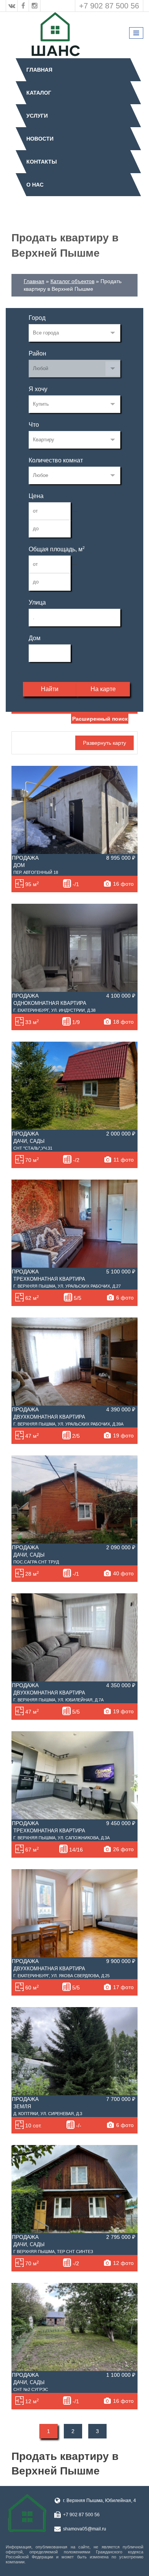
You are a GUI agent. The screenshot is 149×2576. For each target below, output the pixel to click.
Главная (39, 70)
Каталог (39, 93)
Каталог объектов (72, 281)
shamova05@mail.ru (85, 2529)
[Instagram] (35, 6)
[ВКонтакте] (12, 6)
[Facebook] (23, 6)
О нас (35, 185)
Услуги (37, 116)
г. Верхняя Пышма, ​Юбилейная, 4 (100, 2501)
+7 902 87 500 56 (109, 6)
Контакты (42, 162)
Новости (40, 139)
